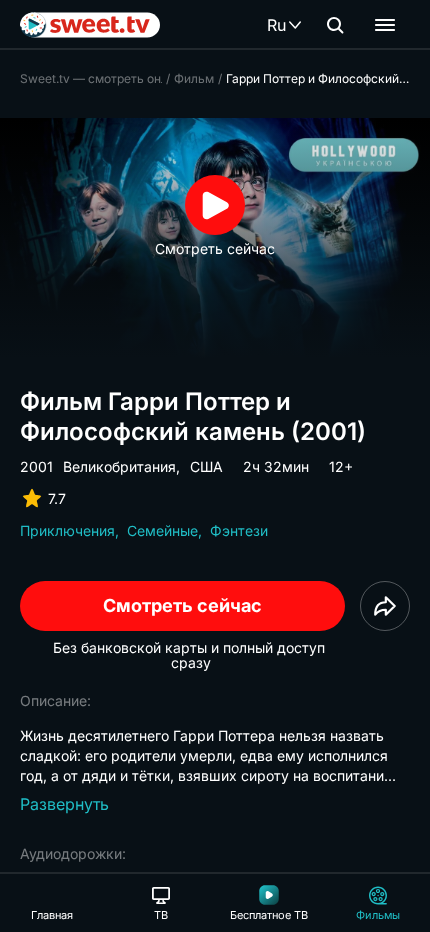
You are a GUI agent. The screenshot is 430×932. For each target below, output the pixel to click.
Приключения (67, 530)
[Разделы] (385, 25)
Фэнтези (239, 530)
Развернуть (64, 804)
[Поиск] (335, 25)
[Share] (385, 606)
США (206, 466)
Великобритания (119, 466)
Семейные (162, 530)
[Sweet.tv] (90, 25)
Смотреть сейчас (182, 605)
